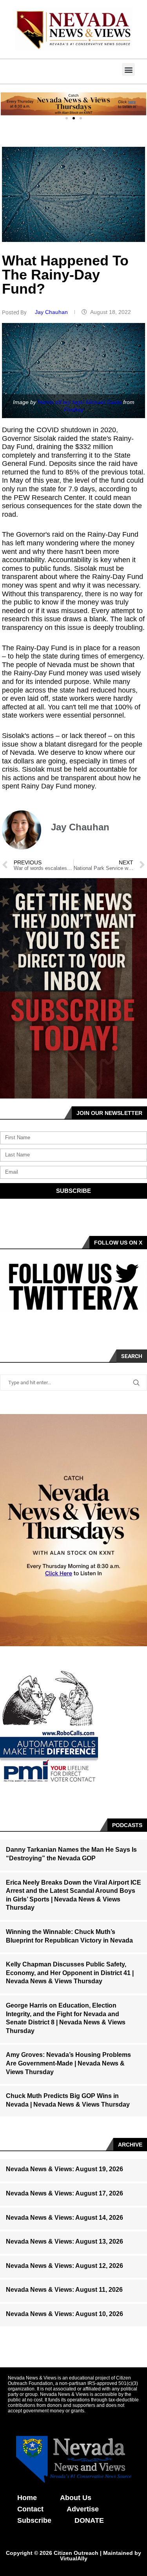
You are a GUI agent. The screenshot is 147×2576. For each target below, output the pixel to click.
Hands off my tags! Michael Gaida (80, 402)
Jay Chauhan (52, 312)
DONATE (89, 2520)
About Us (76, 2498)
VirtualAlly (74, 2558)
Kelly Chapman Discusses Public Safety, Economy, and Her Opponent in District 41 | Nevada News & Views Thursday (70, 1973)
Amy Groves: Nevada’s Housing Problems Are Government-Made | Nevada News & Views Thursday (68, 2063)
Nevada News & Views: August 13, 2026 (64, 2241)
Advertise (83, 2509)
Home (27, 2498)
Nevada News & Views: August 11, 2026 (64, 2290)
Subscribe (34, 2520)
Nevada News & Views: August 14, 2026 (64, 2218)
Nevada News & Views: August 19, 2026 (64, 2169)
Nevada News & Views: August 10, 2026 (64, 2314)
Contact (30, 2509)
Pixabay (74, 409)
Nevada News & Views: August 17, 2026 (64, 2193)
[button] (128, 69)
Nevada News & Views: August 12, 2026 (64, 2266)
